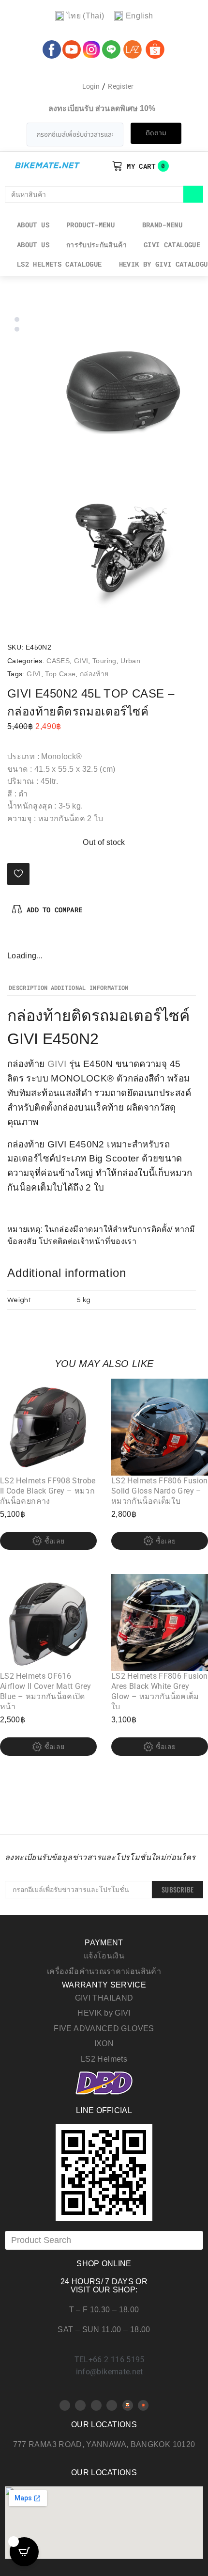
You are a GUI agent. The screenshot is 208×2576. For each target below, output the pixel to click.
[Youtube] (80, 2405)
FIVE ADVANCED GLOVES (104, 2028)
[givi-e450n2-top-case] (123, 392)
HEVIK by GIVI (104, 2013)
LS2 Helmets (104, 2059)
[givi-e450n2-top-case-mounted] (123, 550)
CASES (58, 661)
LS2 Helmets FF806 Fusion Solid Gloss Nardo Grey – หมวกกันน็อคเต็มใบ (160, 1491)
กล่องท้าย (94, 674)
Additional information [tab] (90, 988)
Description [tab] (28, 988)
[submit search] (193, 194)
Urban (130, 661)
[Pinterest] (31, 939)
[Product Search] (104, 2240)
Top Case (60, 674)
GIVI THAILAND (104, 1998)
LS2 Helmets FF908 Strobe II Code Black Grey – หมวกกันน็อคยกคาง (48, 1491)
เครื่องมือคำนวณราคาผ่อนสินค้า (104, 1971)
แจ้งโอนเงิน (104, 1956)
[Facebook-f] (15, 939)
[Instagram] (47, 939)
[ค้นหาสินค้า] (94, 194)
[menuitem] (80, 16)
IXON (104, 2043)
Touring (104, 661)
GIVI (81, 661)
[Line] (112, 2405)
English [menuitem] (140, 16)
